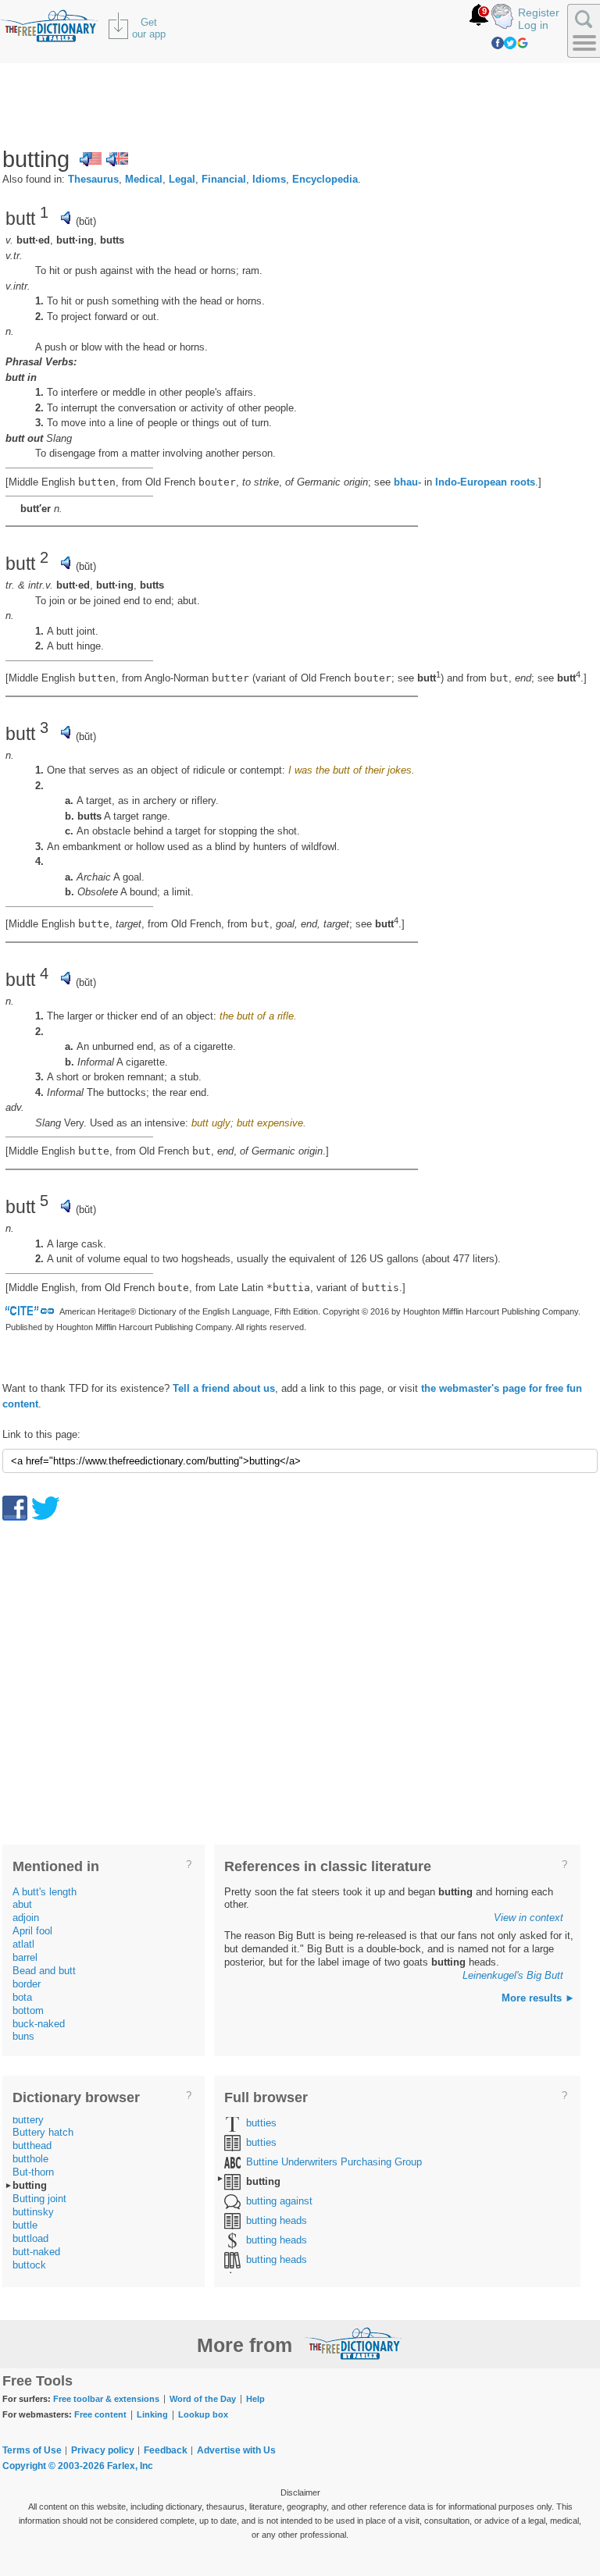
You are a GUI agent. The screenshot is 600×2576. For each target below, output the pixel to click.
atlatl (23, 1944)
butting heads (277, 2220)
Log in (533, 25)
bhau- (407, 482)
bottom (28, 2010)
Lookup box (203, 2414)
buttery (28, 2120)
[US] (91, 159)
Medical (144, 179)
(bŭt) (86, 221)
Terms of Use (32, 2450)
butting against (279, 2201)
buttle (25, 2225)
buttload (30, 2238)
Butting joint (39, 2199)
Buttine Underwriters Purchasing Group (334, 2162)
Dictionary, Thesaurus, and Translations (353, 2343)
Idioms (269, 179)
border (27, 1984)
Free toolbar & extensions (106, 2399)
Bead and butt (44, 1971)
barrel (25, 1957)
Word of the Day (203, 2399)
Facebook (498, 43)
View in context (529, 1918)
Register (539, 12)
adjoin (26, 1918)
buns (23, 2036)
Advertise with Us (236, 2450)
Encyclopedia (325, 179)
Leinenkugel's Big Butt (513, 1975)
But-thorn (33, 2172)
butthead (32, 2145)
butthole (30, 2159)
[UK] (117, 159)
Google (523, 43)
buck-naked (39, 2024)
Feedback (166, 2450)
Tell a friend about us (224, 1388)
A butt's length (45, 1892)
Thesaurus (93, 179)
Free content (100, 2414)
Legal (182, 179)
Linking (152, 2414)
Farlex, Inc (130, 2466)
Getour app (149, 28)
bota (22, 1997)
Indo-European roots (485, 482)
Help (255, 2399)
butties (261, 2123)
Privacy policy (103, 2450)
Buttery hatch (43, 2132)
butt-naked (36, 2252)
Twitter (510, 43)
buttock (29, 2265)
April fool (32, 1931)
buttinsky (33, 2212)
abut (22, 1904)
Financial (224, 179)
